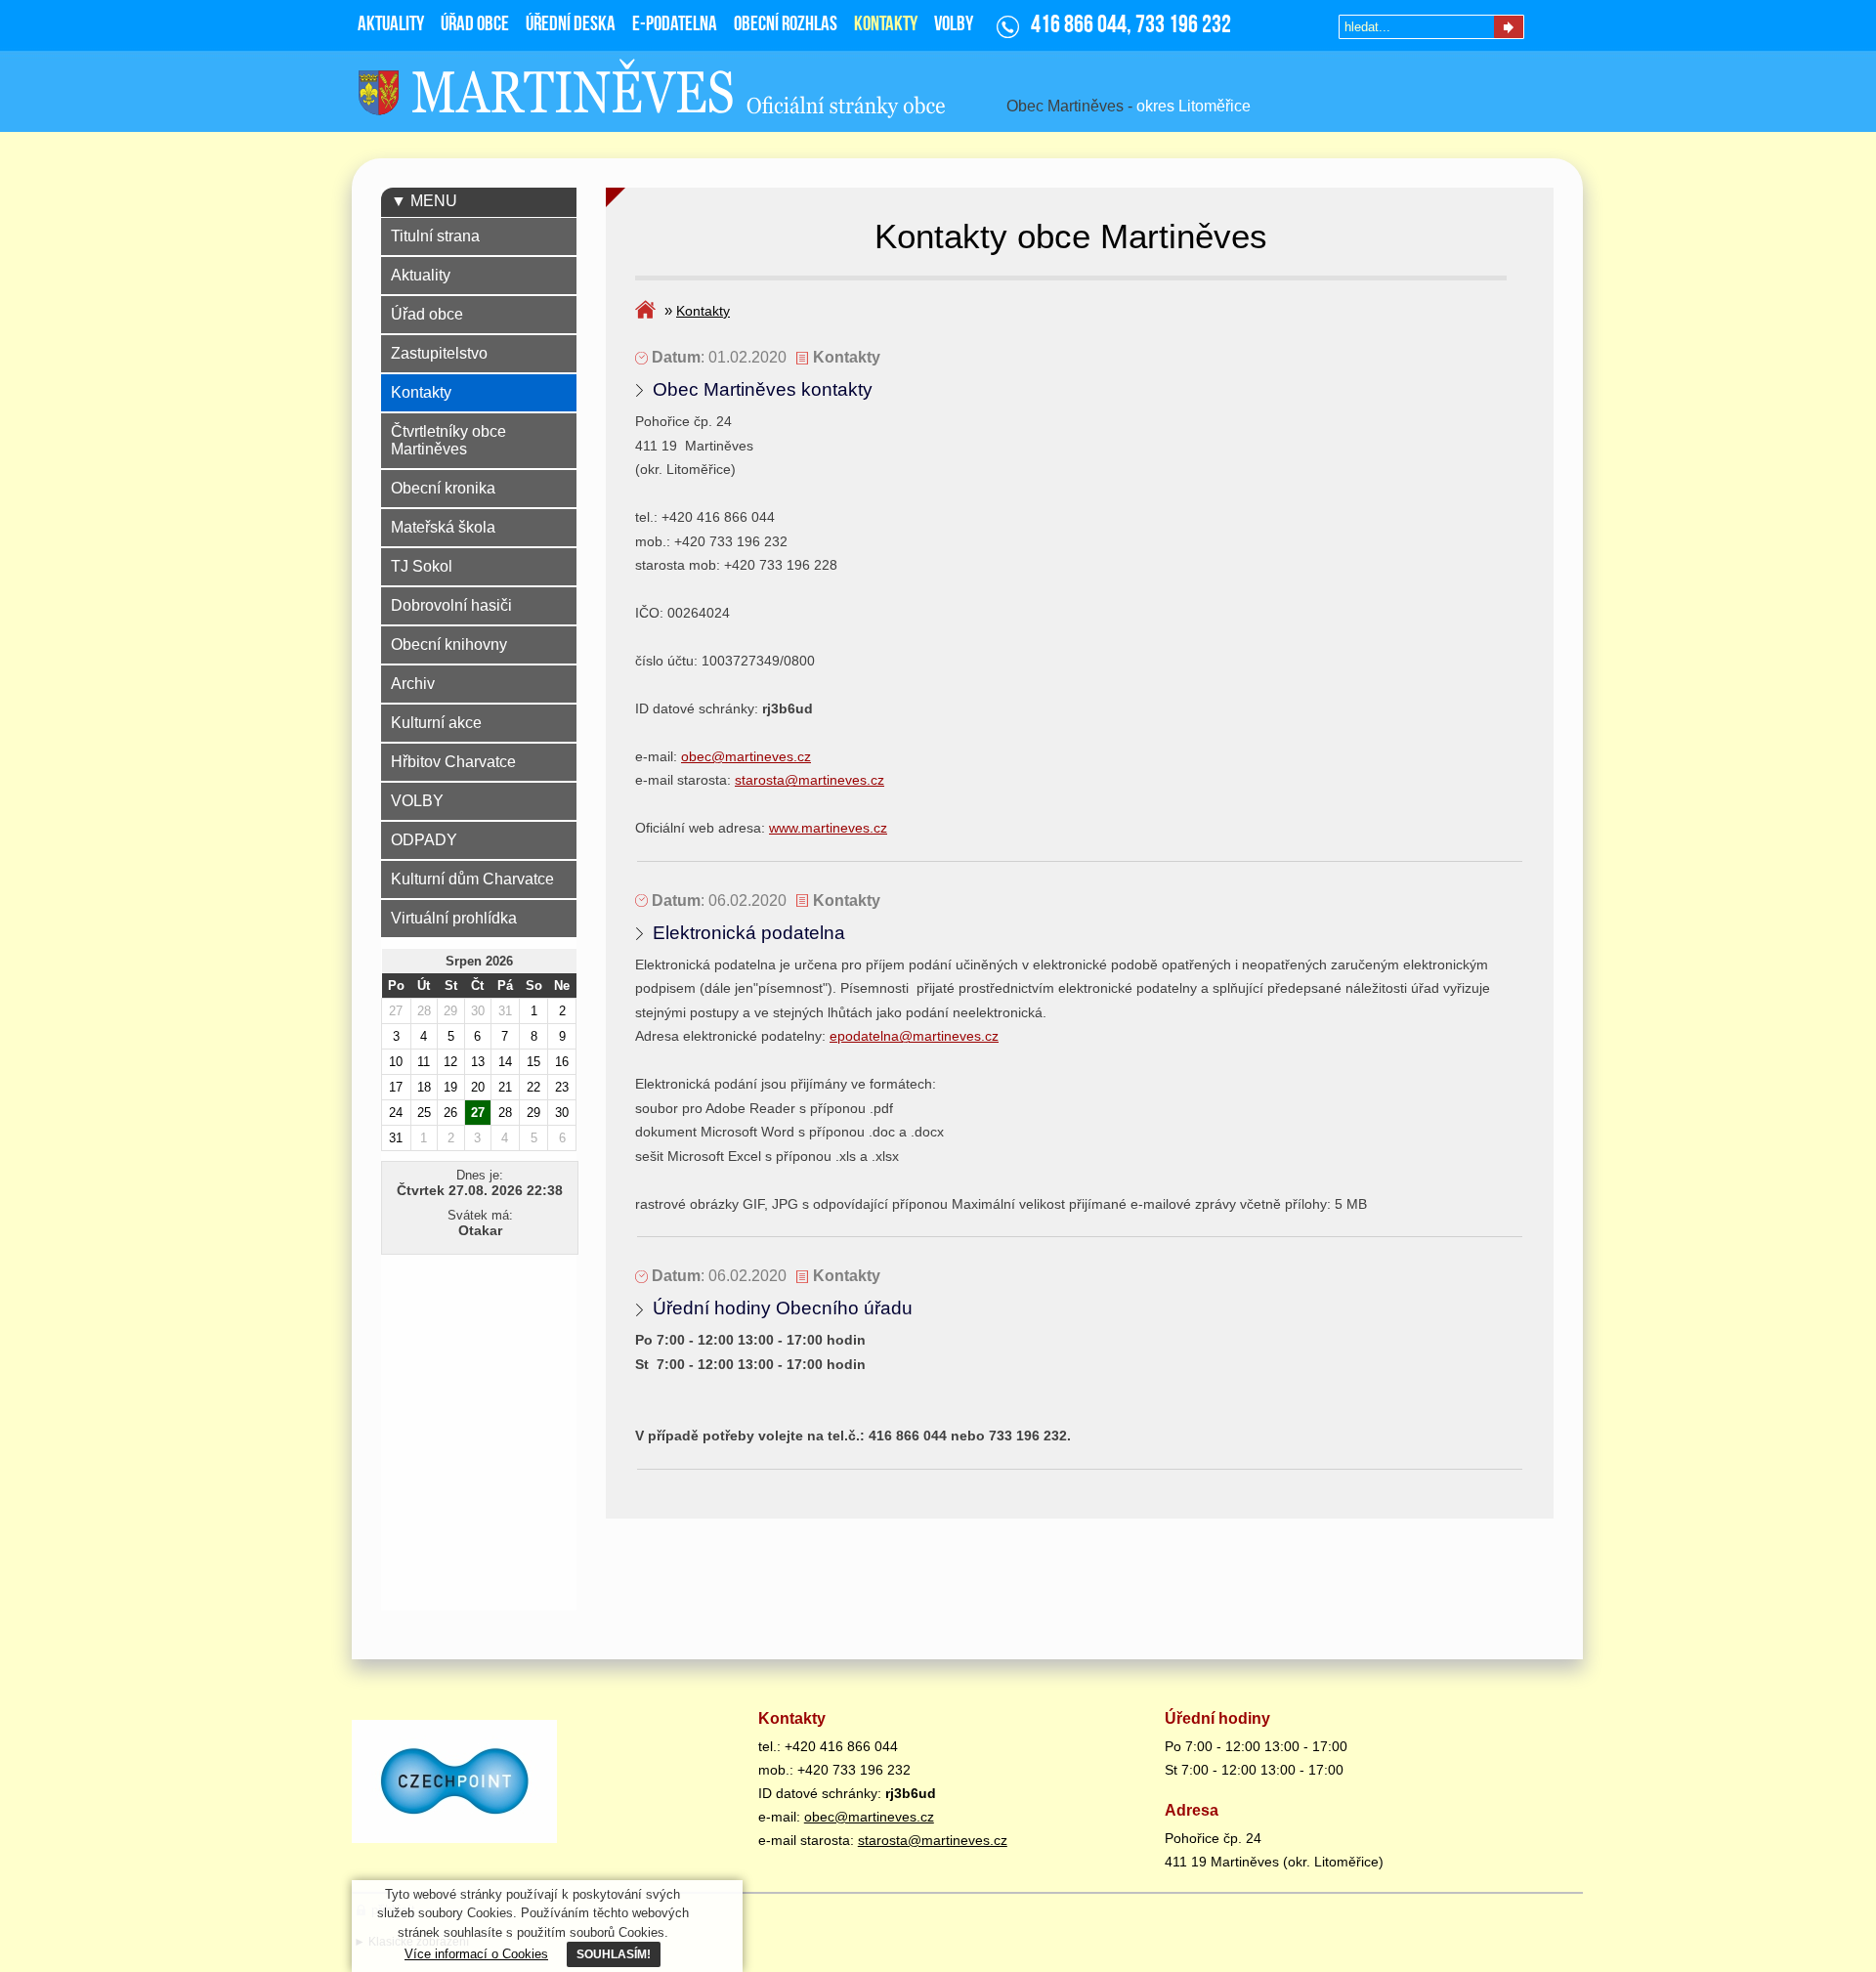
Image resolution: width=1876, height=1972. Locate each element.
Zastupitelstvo (439, 353)
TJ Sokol (422, 566)
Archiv (413, 684)
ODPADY (424, 840)
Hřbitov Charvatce (453, 762)
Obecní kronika (443, 488)
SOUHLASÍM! (614, 1954)
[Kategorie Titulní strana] (648, 311)
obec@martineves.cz (746, 756)
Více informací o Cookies (476, 1954)
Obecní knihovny (449, 644)
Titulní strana (435, 236)
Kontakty (703, 311)
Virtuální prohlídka (454, 918)
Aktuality (421, 275)
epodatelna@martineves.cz (914, 1036)
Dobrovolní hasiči (451, 605)
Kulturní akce (436, 723)
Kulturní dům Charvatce (472, 879)
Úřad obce (427, 314)
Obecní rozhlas (786, 25)
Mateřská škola (443, 527)
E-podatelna (675, 25)
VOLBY (417, 801)
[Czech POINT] (457, 1784)
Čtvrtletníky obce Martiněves (448, 440)
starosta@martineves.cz (810, 780)
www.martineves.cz (828, 828)
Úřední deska (571, 25)
